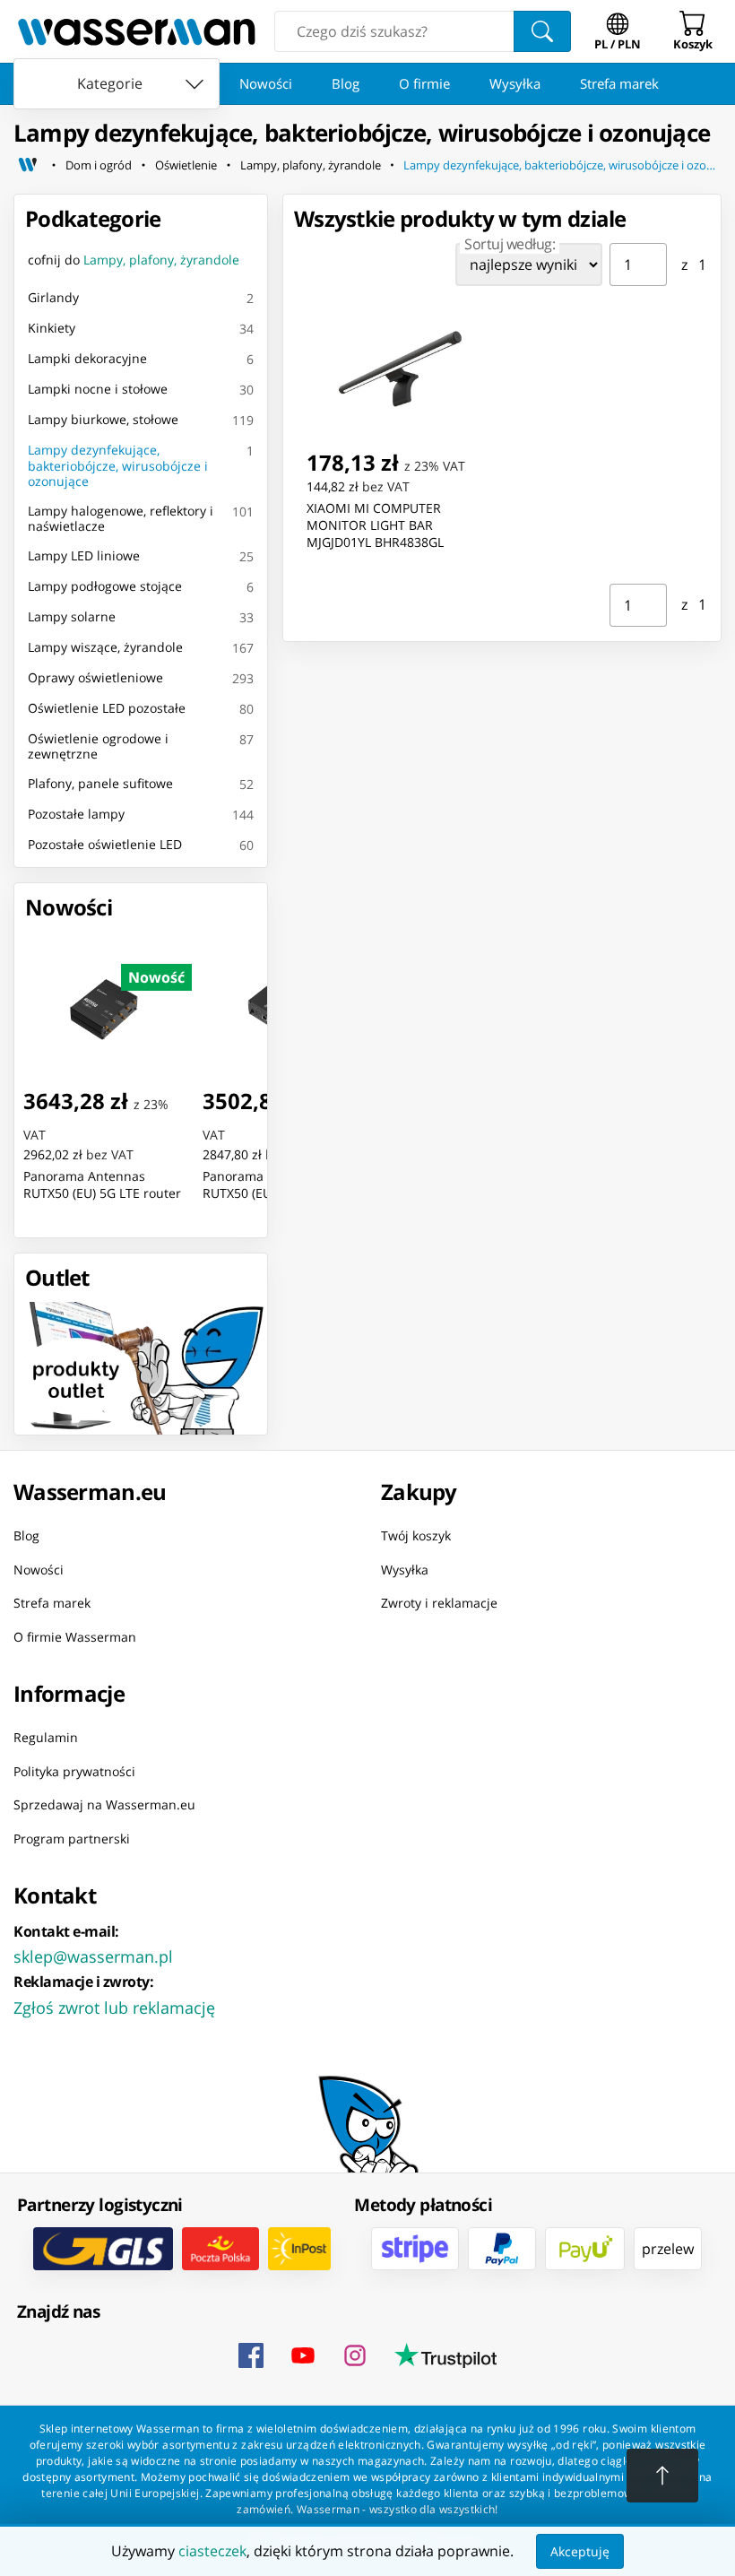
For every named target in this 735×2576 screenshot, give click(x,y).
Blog (346, 83)
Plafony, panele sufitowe (100, 783)
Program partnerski (72, 1839)
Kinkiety (52, 328)
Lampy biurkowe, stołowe (103, 419)
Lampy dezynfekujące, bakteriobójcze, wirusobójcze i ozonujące (562, 165)
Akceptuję (580, 2551)
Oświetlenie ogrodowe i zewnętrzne (98, 746)
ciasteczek (212, 2551)
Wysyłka (515, 83)
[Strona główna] (28, 165)
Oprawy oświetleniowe (95, 677)
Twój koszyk (416, 1535)
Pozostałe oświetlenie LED (105, 844)
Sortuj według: (510, 244)
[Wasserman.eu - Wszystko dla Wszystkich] (137, 31)
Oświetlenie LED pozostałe (107, 708)
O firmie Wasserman (75, 1637)
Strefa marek (619, 83)
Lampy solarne (72, 616)
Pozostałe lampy (76, 814)
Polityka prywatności (74, 1771)
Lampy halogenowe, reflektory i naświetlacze (121, 519)
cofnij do (134, 260)
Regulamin (46, 1737)
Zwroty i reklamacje (439, 1603)
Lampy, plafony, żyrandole (311, 165)
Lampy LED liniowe (84, 555)
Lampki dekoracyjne (87, 358)
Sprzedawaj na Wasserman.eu (104, 1804)
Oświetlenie (186, 165)
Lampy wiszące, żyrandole (105, 647)
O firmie (424, 83)
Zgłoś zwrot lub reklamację (114, 2008)
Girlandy (53, 297)
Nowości (266, 83)
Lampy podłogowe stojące (105, 586)
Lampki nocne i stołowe (98, 389)
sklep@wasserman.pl (93, 1956)
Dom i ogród (99, 165)
